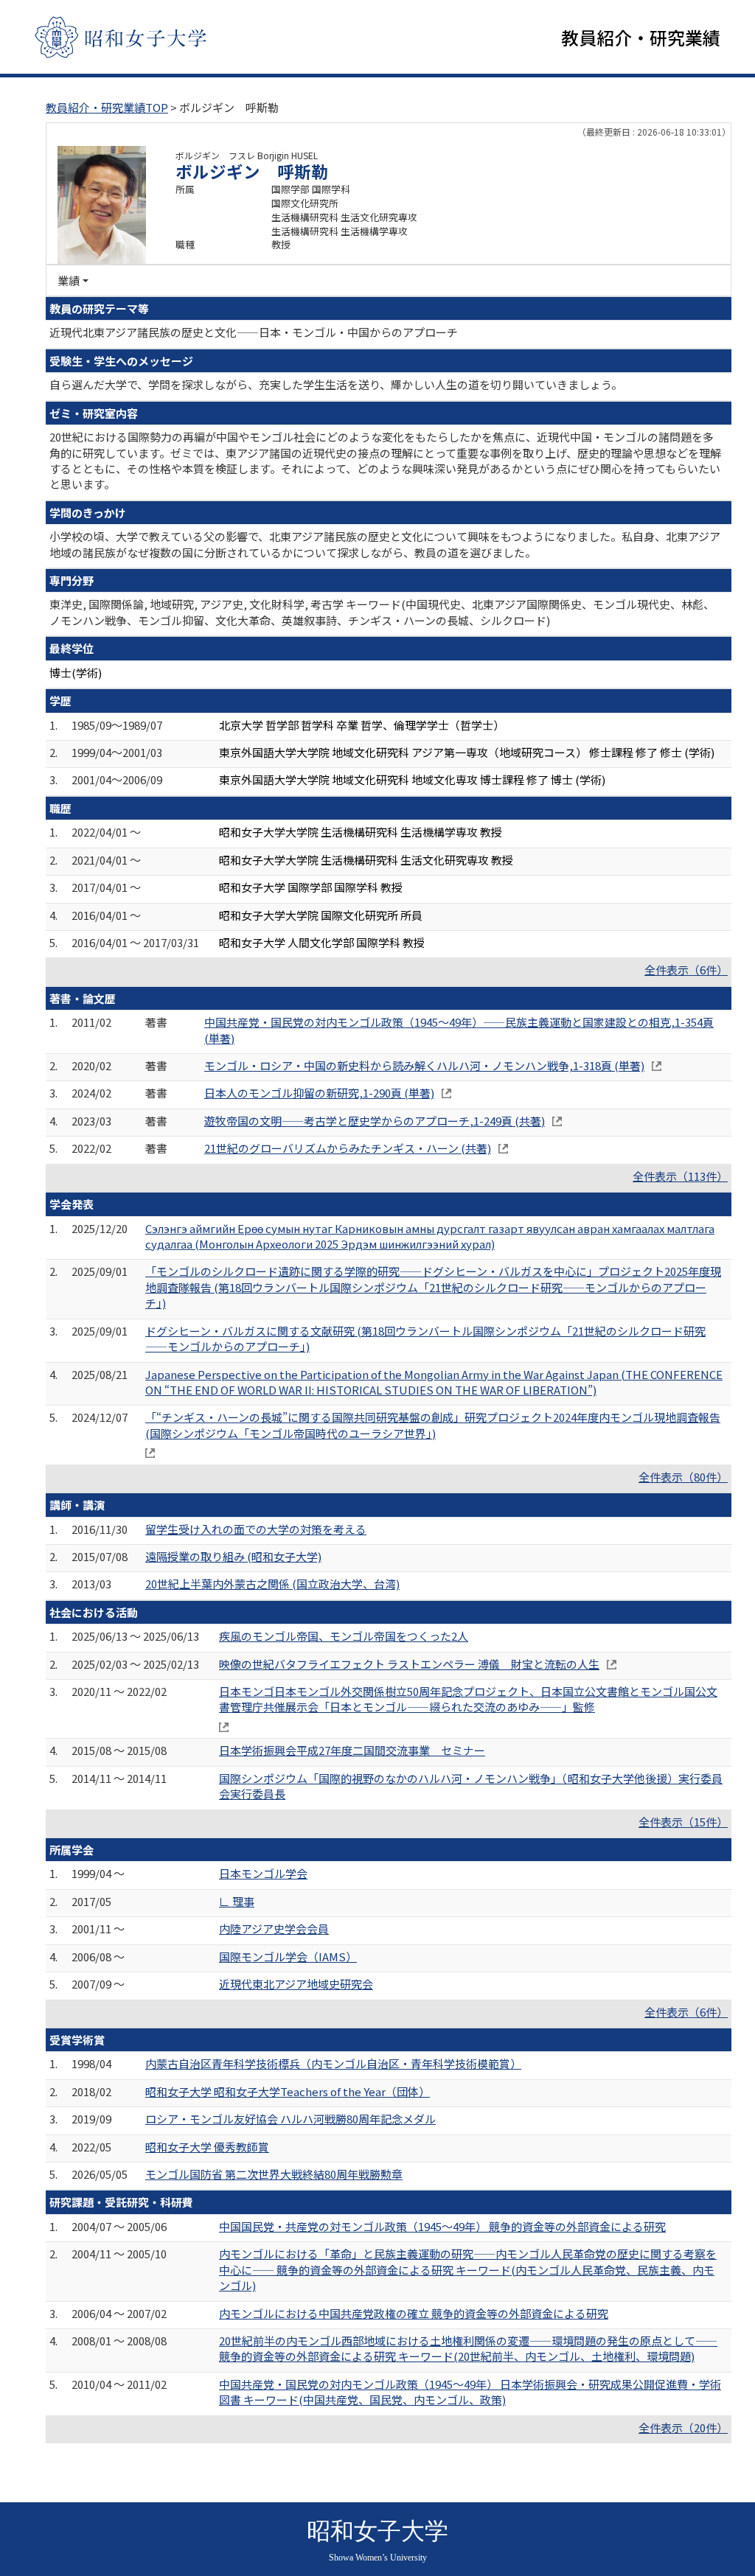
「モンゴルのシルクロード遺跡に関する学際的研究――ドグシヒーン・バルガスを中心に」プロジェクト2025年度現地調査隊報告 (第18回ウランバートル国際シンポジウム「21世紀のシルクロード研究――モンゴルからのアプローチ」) (433, 1287)
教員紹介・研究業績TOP (107, 107)
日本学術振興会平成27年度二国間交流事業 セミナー (352, 1750)
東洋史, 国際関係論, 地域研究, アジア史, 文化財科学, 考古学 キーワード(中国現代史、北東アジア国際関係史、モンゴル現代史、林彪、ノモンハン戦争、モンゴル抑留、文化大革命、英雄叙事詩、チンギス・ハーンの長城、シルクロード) (382, 612)
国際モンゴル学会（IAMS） (288, 1957)
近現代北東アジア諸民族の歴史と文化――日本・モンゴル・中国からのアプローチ (254, 332)
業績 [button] (69, 280)
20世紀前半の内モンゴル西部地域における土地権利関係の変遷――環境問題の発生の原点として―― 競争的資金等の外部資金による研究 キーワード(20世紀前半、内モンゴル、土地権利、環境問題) (468, 2348)
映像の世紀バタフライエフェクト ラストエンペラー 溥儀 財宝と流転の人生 (409, 1664)
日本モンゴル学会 (263, 1873)
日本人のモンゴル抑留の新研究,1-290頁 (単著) (319, 1093)
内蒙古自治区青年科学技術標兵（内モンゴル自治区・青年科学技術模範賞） (333, 2063)
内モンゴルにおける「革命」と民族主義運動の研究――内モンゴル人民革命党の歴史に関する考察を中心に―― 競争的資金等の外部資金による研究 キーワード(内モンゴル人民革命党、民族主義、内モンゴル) (468, 2269)
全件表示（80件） (683, 1477)
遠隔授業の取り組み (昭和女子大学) (233, 1556)
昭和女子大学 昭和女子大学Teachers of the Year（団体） (288, 2091)
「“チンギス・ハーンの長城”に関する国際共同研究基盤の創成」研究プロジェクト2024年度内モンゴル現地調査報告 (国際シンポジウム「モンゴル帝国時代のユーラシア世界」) (433, 1425)
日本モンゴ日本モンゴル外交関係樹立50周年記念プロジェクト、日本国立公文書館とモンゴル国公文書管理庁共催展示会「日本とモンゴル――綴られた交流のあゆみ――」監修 (468, 1699)
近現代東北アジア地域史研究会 (296, 1984)
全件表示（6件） (686, 970)
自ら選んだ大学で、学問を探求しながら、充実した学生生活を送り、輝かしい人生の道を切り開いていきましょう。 (336, 384)
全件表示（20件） (683, 2427)
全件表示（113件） (680, 1176)
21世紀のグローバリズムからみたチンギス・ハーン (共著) (348, 1148)
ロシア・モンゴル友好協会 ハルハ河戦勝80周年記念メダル (290, 2119)
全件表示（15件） (683, 1822)
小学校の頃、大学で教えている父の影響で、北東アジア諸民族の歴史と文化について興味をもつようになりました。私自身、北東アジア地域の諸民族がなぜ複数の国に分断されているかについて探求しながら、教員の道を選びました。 (385, 544)
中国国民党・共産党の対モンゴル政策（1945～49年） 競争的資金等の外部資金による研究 (442, 2226)
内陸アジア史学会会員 (274, 1928)
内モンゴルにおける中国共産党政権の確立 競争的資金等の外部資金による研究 (414, 2313)
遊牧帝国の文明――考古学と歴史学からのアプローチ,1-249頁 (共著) (375, 1121)
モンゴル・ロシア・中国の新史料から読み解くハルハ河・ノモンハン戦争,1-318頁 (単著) (424, 1065)
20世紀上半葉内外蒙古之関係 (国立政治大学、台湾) (272, 1584)
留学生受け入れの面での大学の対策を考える (256, 1529)
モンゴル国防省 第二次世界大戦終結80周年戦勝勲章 (274, 2174)
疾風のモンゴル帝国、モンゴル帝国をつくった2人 (344, 1636)
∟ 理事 (237, 1901)
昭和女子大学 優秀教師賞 (207, 2147)
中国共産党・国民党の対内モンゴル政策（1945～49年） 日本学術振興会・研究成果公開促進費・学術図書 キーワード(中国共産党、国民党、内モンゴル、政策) (470, 2392)
